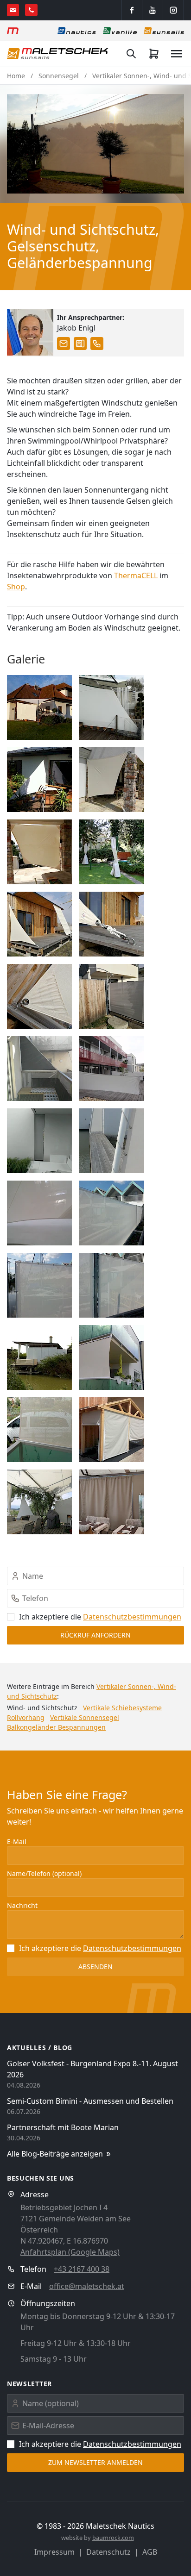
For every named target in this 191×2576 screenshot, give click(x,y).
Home (16, 76)
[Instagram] (173, 10)
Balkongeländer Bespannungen (56, 1727)
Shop (16, 587)
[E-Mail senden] (13, 10)
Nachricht (22, 1905)
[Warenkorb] (154, 54)
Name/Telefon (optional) (44, 1873)
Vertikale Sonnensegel (85, 1717)
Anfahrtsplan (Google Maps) (70, 2252)
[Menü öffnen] (177, 54)
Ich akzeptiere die (100, 1617)
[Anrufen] (31, 10)
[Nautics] (77, 31)
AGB (150, 2552)
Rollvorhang (26, 1717)
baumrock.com (113, 2538)
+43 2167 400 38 (82, 2269)
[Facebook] (132, 10)
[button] (95, 144)
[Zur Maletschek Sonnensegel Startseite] (58, 54)
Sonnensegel (59, 76)
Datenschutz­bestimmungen (132, 1617)
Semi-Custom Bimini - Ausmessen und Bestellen (90, 2101)
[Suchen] (131, 54)
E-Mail (17, 1841)
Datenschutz (108, 2552)
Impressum (54, 2552)
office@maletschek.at (87, 2286)
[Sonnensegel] (164, 31)
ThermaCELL (136, 575)
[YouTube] (153, 10)
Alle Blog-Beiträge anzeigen (55, 2154)
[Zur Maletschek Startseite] (13, 31)
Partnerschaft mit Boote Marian (63, 2127)
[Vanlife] (120, 31)
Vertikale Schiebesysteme (122, 1708)
